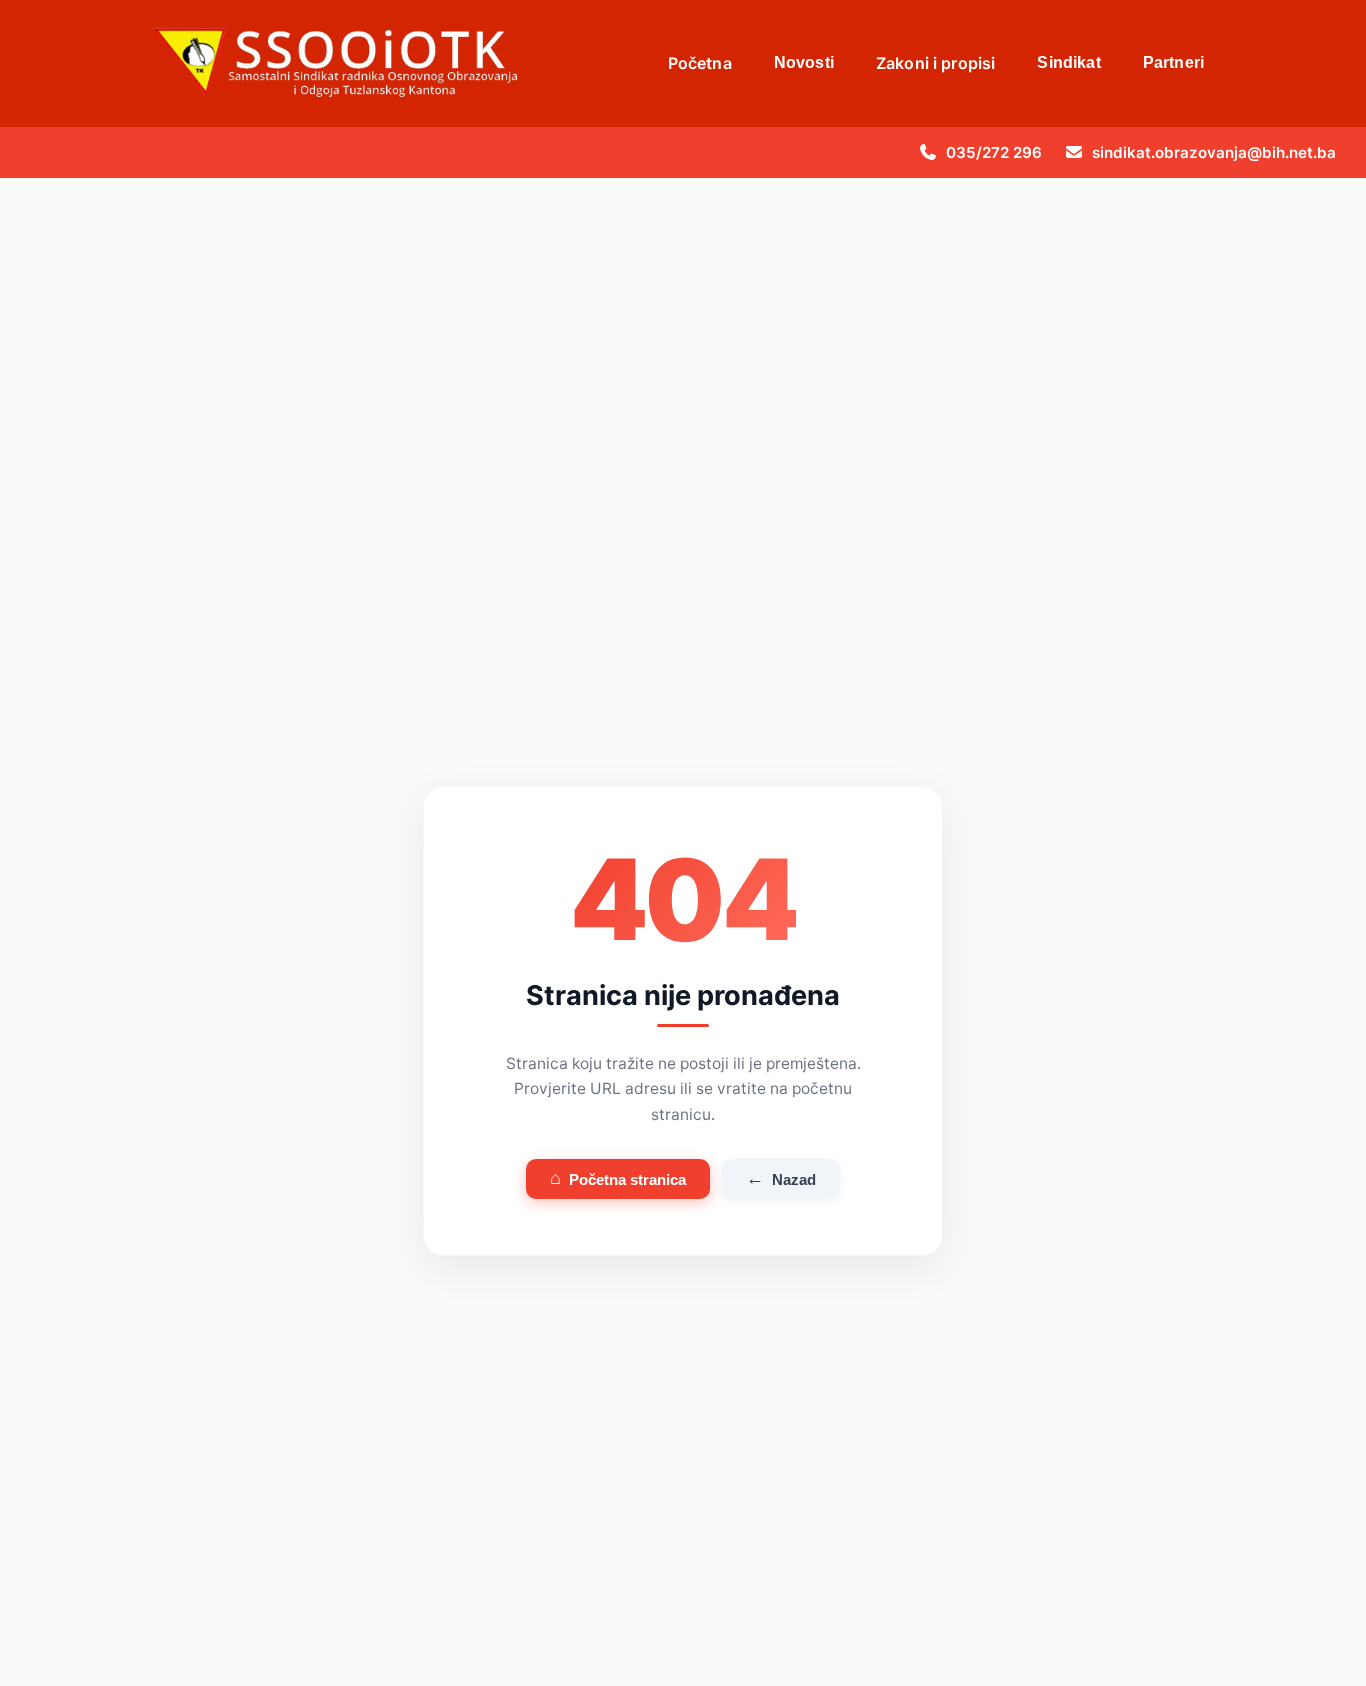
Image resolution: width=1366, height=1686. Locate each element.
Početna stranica (618, 1178)
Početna (700, 63)
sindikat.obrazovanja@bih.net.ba (1214, 152)
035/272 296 (994, 152)
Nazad (781, 1178)
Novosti (804, 62)
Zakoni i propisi (936, 63)
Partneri (1173, 62)
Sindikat (1068, 62)
